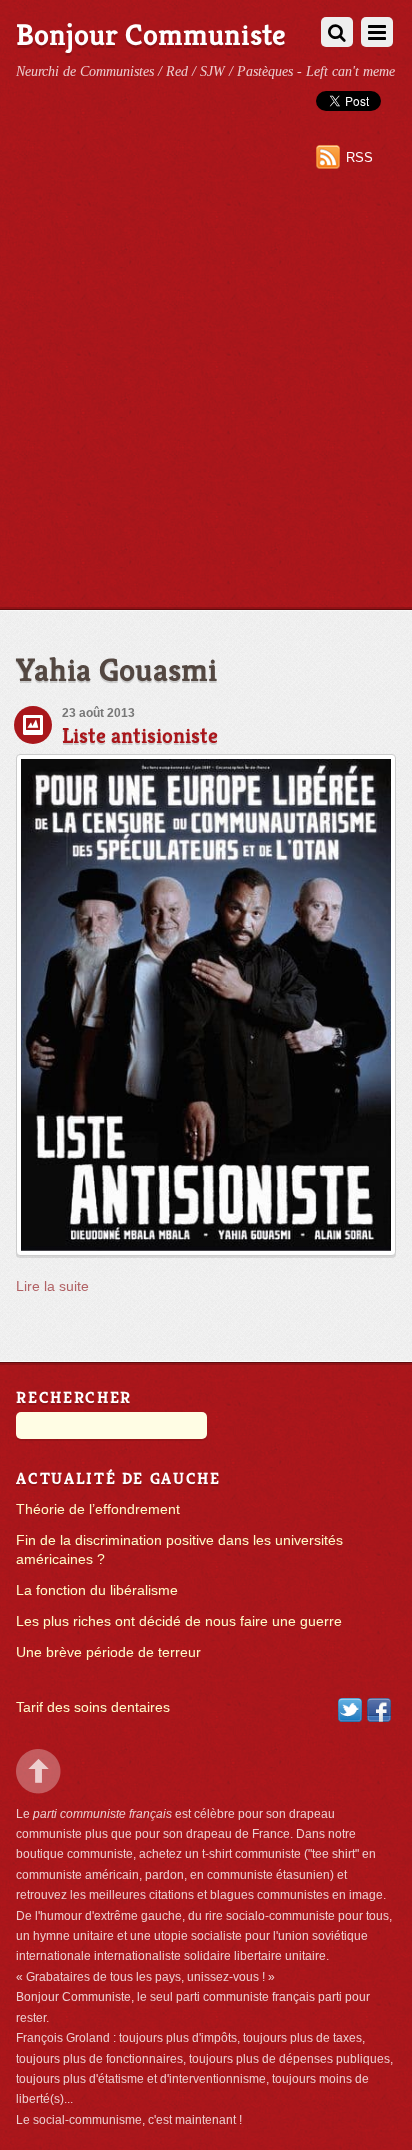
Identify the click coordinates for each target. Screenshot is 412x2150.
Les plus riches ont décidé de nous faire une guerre (179, 1621)
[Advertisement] (206, 393)
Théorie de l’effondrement (98, 1509)
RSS (359, 157)
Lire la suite (52, 1286)
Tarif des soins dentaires (93, 1707)
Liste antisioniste (140, 735)
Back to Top (38, 1771)
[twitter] (350, 1709)
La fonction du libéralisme (97, 1590)
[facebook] (379, 1709)
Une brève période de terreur (108, 1652)
